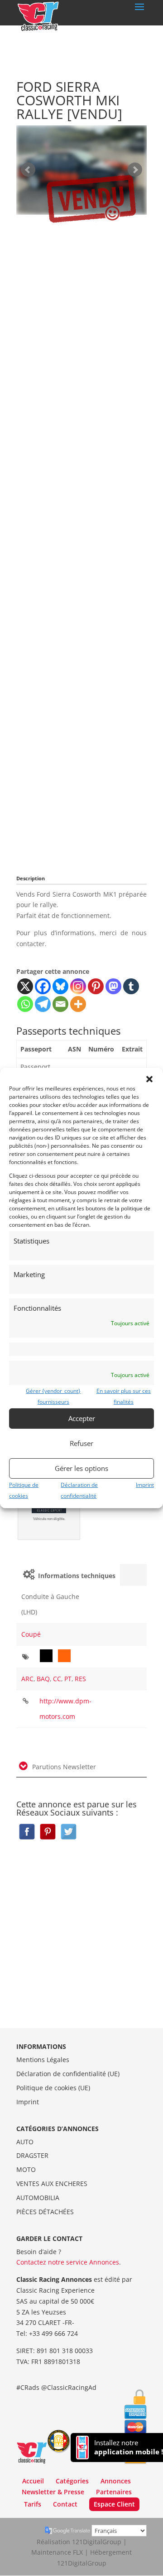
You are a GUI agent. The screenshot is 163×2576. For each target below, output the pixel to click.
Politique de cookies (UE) (53, 2088)
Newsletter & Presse (53, 2492)
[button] (149, 1079)
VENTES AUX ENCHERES (52, 2184)
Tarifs (33, 2504)
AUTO (25, 2142)
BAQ (43, 1679)
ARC (27, 1679)
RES (80, 1679)
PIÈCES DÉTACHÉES (45, 2212)
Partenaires (114, 2492)
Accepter (82, 1418)
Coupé (31, 1634)
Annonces (116, 2481)
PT (68, 1679)
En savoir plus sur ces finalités (124, 1396)
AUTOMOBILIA (38, 2198)
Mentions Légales (43, 2060)
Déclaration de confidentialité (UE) (68, 2074)
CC (57, 1679)
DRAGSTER (32, 2155)
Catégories (72, 2481)
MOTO (26, 2169)
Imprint (145, 1484)
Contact (65, 2504)
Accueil (33, 2481)
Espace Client (114, 2504)
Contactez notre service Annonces (68, 2262)
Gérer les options (81, 1468)
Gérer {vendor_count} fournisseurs (53, 1396)
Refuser (81, 1443)
